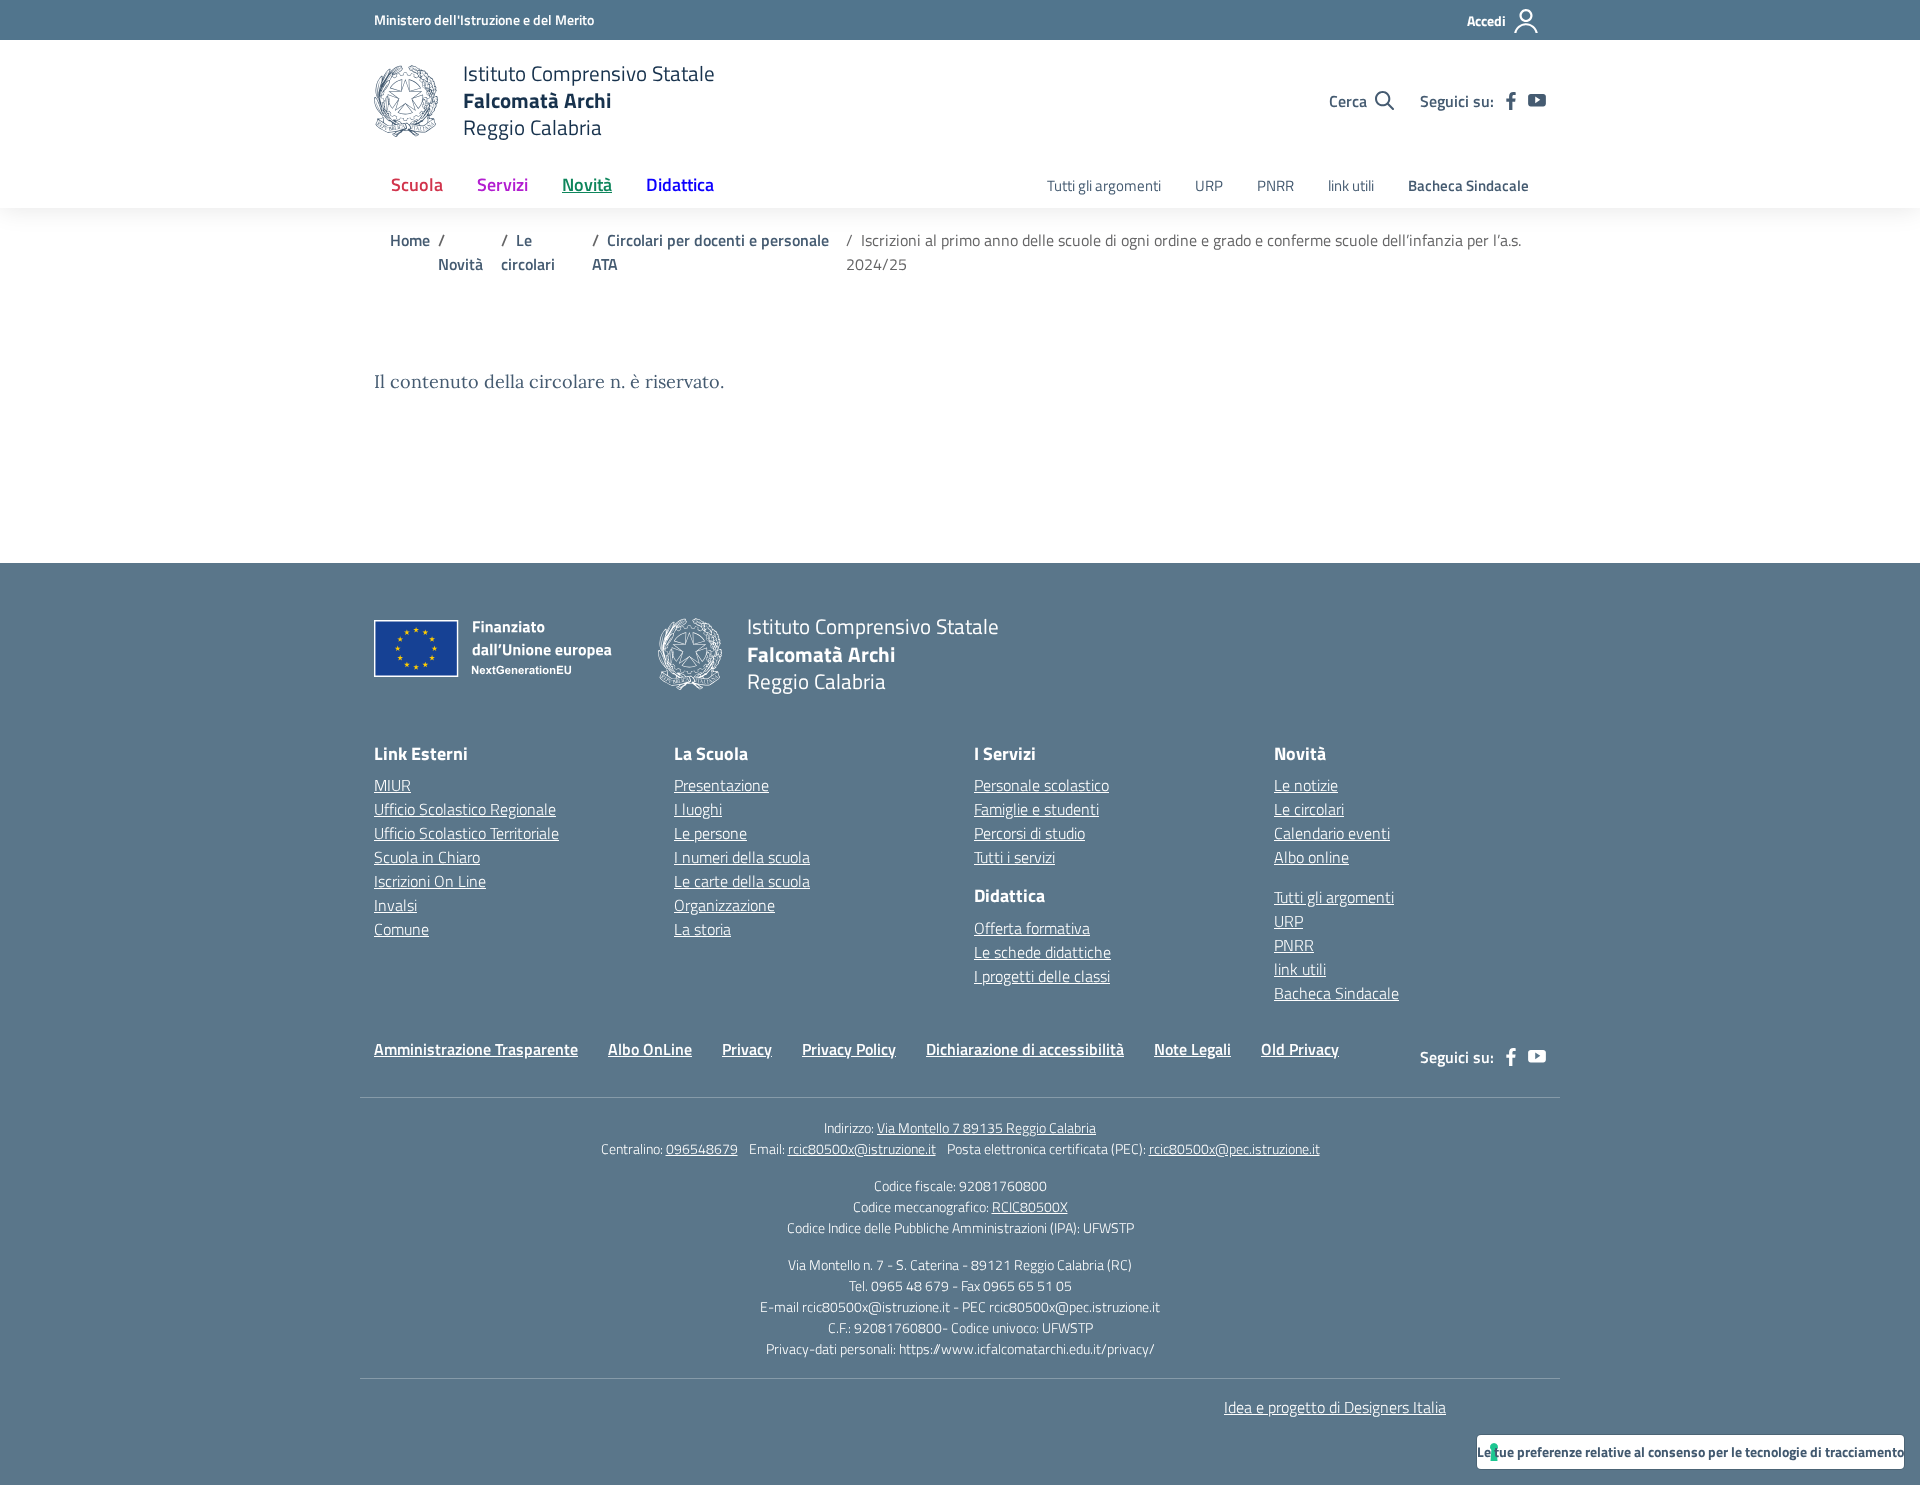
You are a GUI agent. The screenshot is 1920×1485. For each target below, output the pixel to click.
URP (1209, 185)
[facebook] (1511, 101)
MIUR (392, 785)
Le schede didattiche (1042, 952)
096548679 (702, 1148)
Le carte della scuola (742, 881)
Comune (401, 929)
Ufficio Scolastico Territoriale (466, 833)
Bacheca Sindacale (1468, 185)
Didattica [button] (680, 184)
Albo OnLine (650, 1049)
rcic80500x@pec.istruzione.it (1234, 1148)
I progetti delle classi (1042, 976)
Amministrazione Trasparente (476, 1049)
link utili (1351, 185)
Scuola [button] (417, 184)
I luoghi (698, 809)
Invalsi (395, 905)
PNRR (1275, 185)
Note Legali (1192, 1049)
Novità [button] (587, 184)
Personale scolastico (1041, 785)
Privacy (747, 1049)
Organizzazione (724, 905)
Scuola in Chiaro (427, 857)
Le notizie (1306, 785)
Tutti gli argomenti (1104, 185)
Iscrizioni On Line (430, 881)
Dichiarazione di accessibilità (1025, 1049)
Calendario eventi (1332, 833)
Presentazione (721, 785)
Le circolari (1309, 809)
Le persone (710, 833)
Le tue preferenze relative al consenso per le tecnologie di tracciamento (1690, 1451)
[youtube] (1537, 101)
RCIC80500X (1030, 1206)
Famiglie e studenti (1036, 809)
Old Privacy (1300, 1049)
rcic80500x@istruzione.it (862, 1148)
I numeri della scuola (742, 857)
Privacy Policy (849, 1049)
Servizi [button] (502, 184)
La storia (702, 929)
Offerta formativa (1032, 928)
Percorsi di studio (1029, 833)
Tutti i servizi (1014, 857)
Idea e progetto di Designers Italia (1335, 1407)
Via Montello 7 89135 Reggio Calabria (986, 1127)
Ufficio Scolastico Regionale (465, 809)
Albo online (1311, 857)
